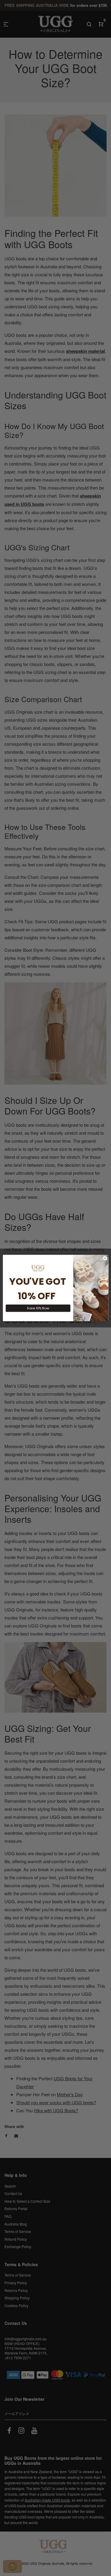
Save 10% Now (38, 1308)
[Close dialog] (105, 1258)
